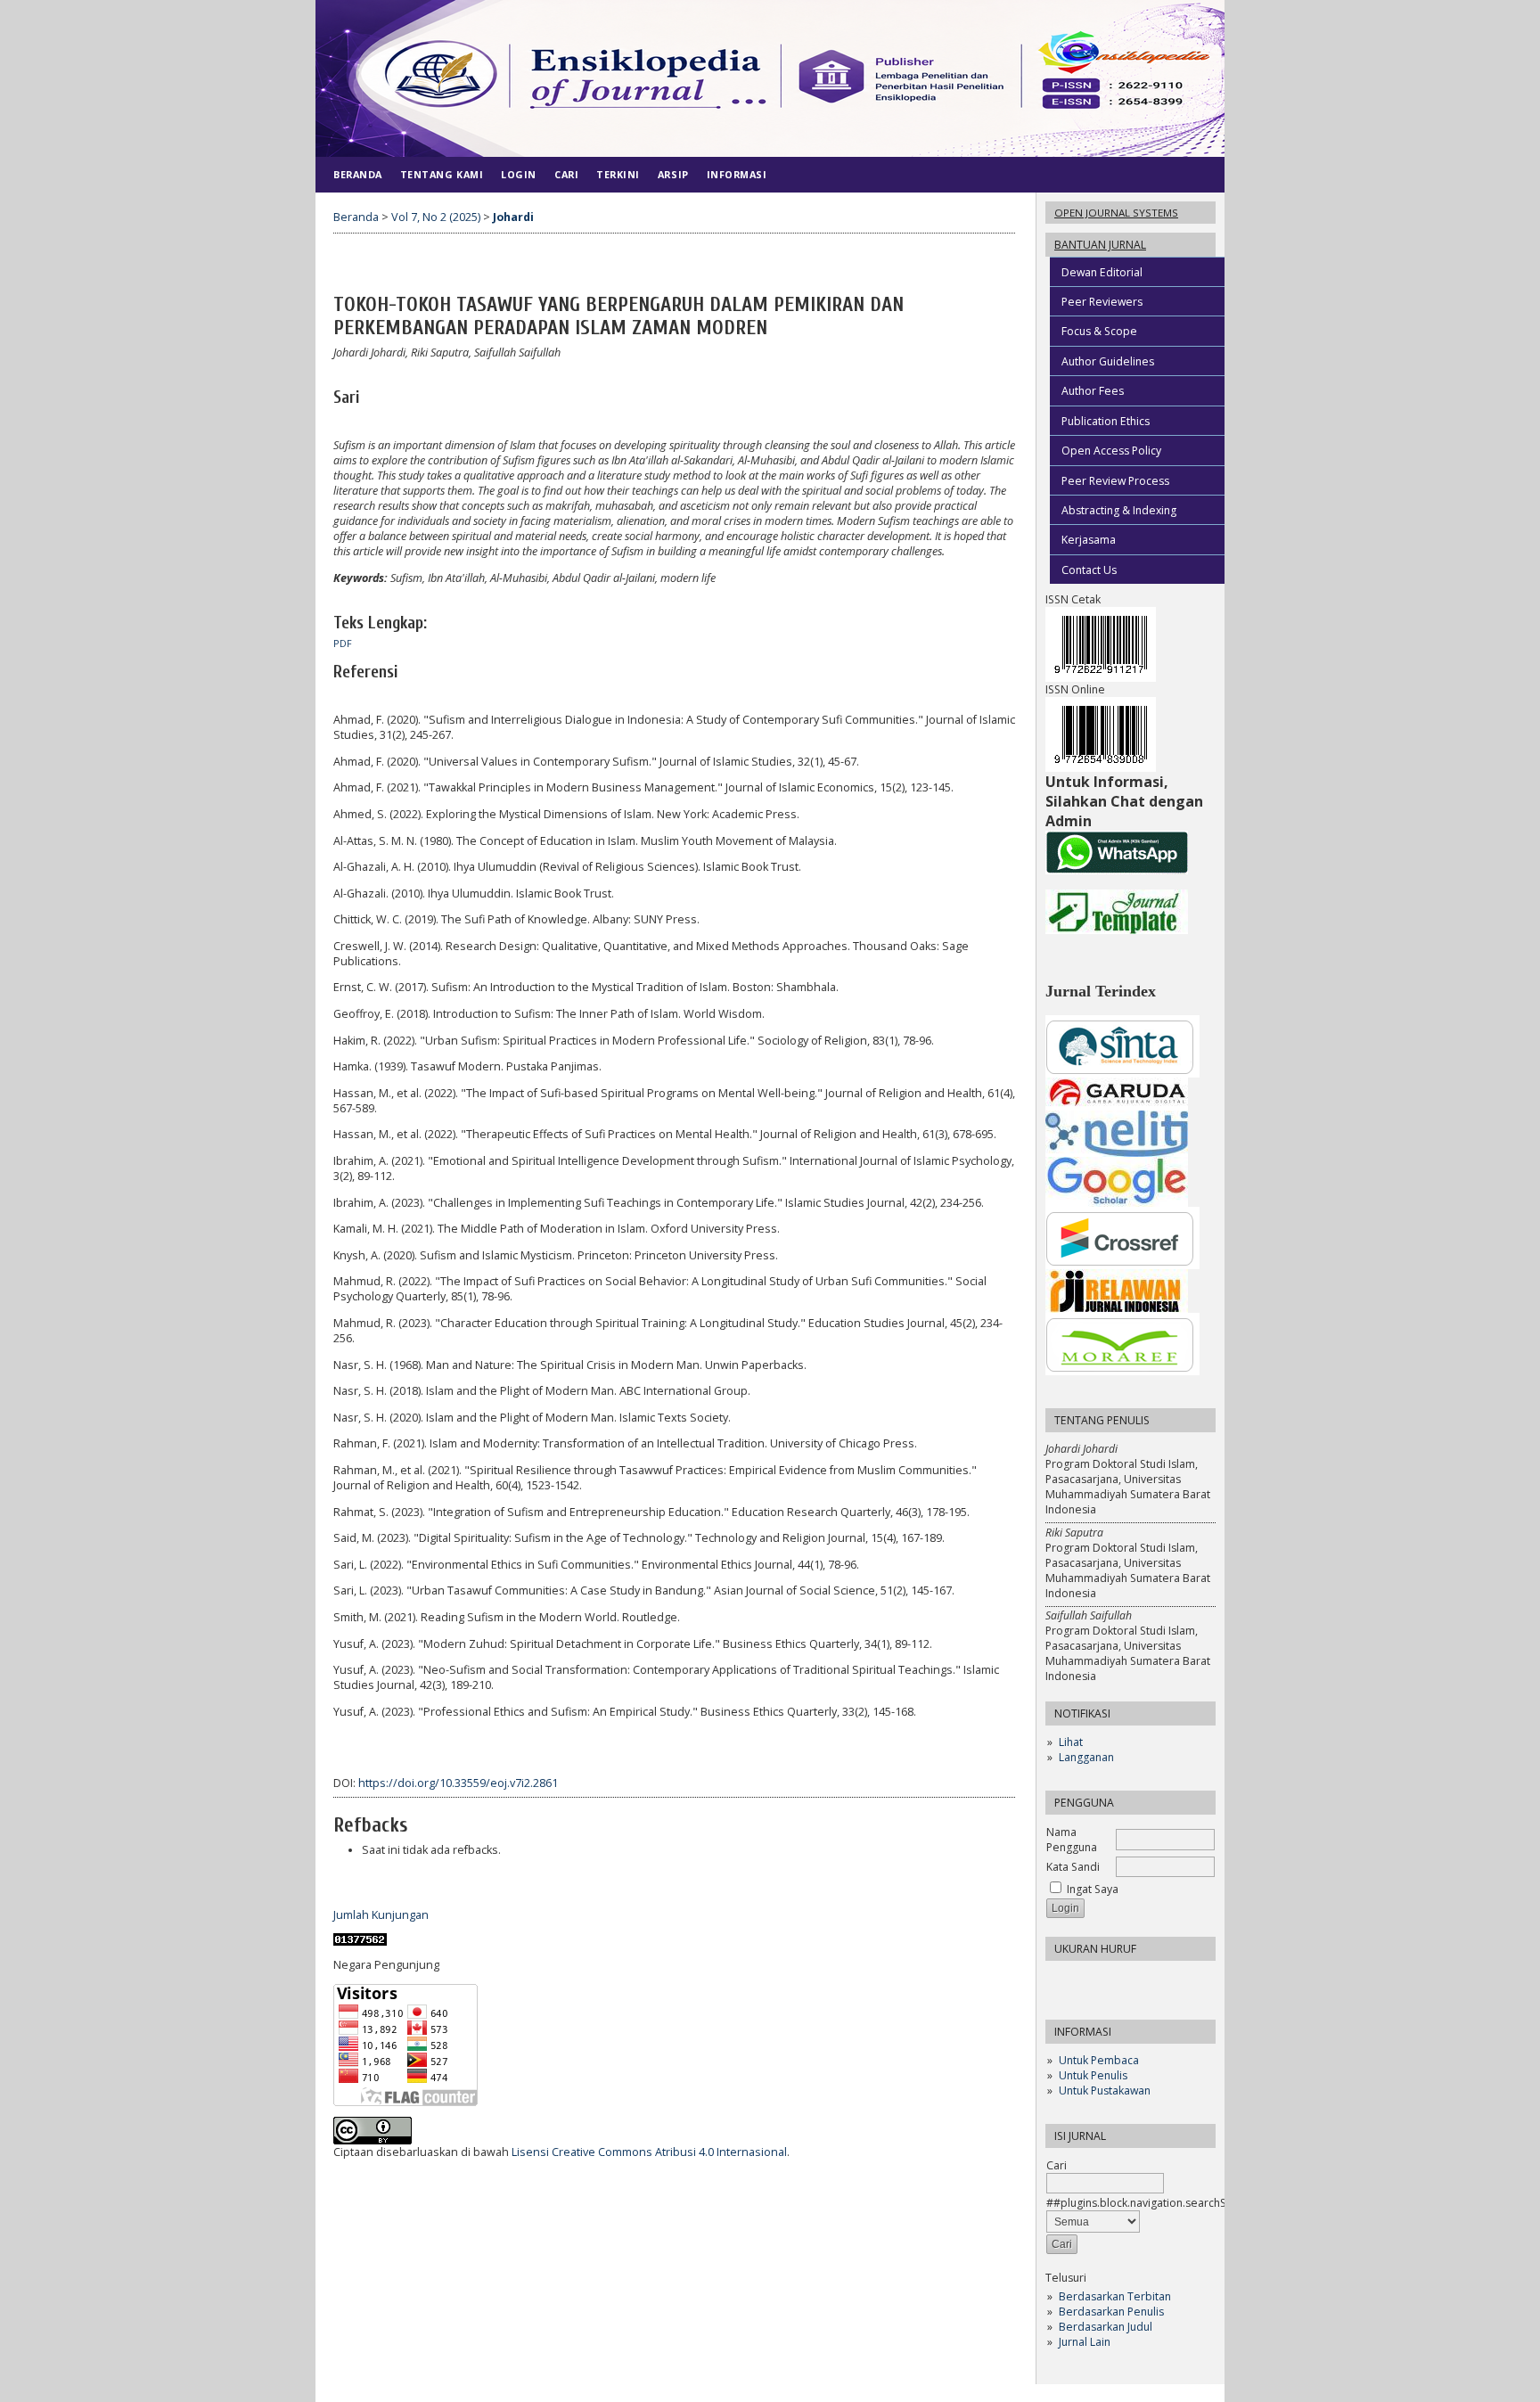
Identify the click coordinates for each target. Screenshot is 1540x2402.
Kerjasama (1089, 540)
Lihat (1071, 1742)
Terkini (618, 174)
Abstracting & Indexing (1119, 510)
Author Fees (1093, 391)
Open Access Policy (1111, 451)
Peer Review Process (1115, 481)
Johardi (513, 217)
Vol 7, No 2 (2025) (436, 217)
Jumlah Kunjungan (381, 1915)
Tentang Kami (442, 174)
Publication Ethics (1106, 421)
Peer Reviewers (1102, 302)
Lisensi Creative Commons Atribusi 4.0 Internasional (649, 2152)
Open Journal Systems (1116, 213)
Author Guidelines (1108, 361)
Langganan (1086, 1757)
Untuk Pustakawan (1105, 2090)
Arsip (673, 174)
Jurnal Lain (1085, 2342)
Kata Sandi (1073, 1867)
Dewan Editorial (1102, 272)
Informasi (737, 174)
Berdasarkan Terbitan (1115, 2296)
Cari (1057, 2165)
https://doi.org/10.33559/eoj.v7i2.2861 (458, 1783)
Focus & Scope (1099, 331)
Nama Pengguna (1072, 1840)
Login (519, 174)
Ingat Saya (1093, 1889)
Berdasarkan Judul (1106, 2327)
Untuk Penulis (1093, 2075)
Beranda (358, 174)
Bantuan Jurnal (1100, 245)
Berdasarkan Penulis (1111, 2312)
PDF (343, 644)
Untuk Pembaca (1099, 2060)
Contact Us (1089, 570)
